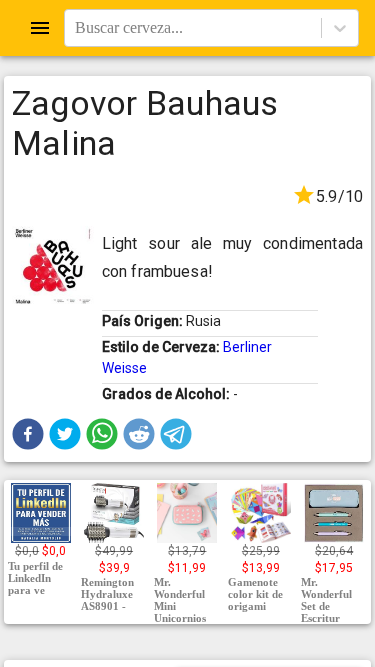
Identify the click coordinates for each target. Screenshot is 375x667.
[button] (28, 434)
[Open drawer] (40, 28)
